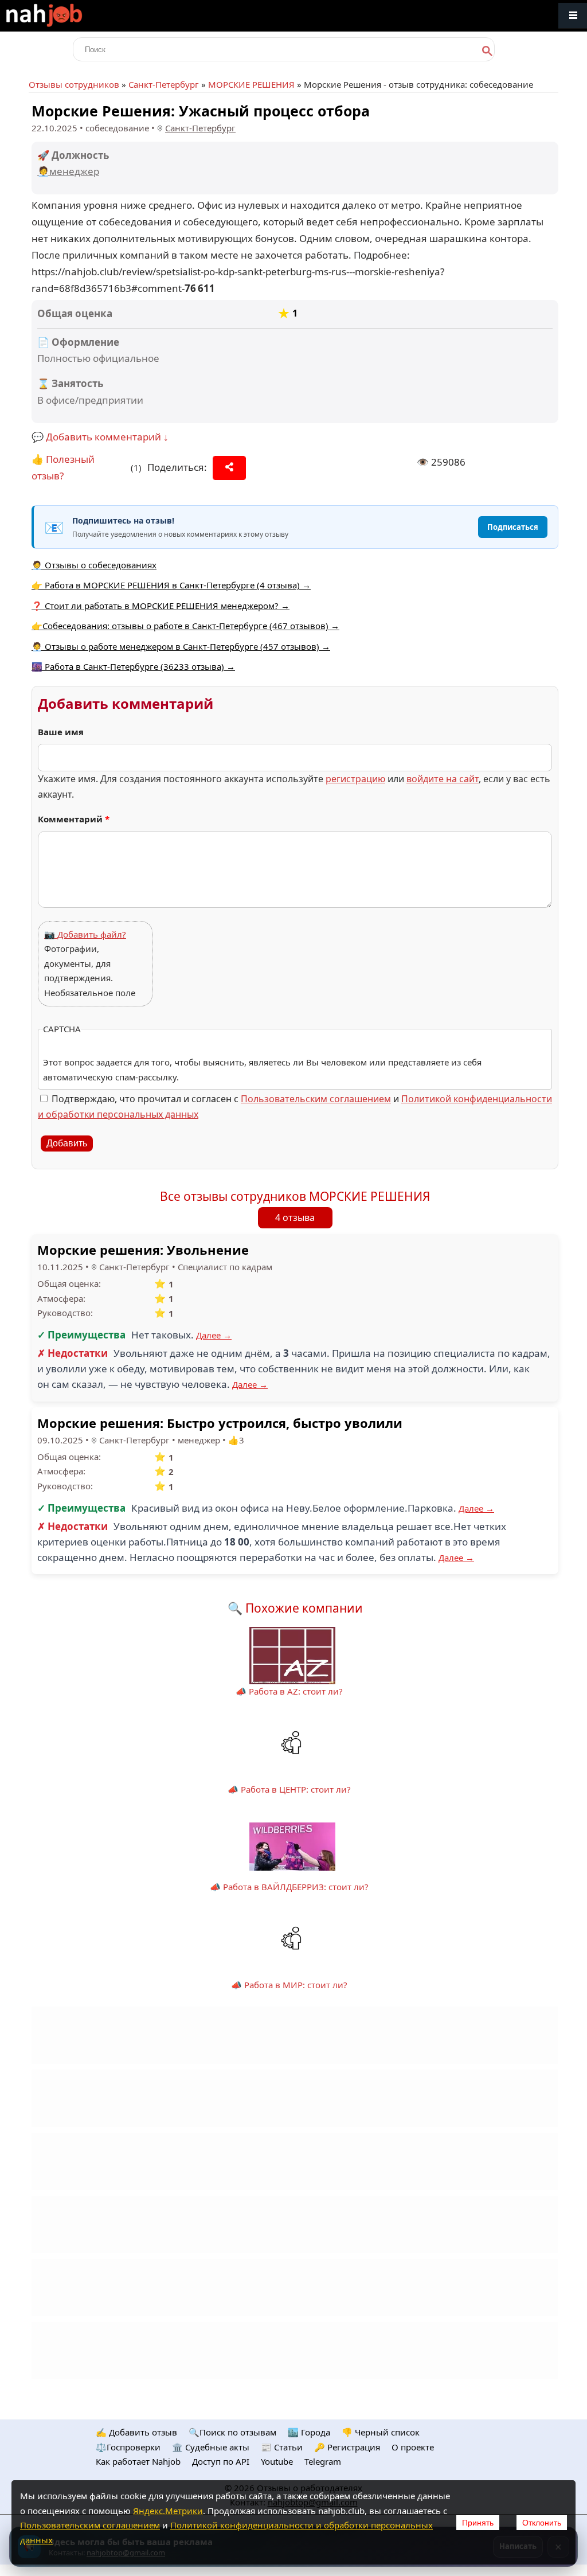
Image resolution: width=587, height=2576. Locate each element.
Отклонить (542, 2523)
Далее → (214, 1335)
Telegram (323, 2461)
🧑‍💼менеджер (68, 171)
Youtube (277, 2461)
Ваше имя (61, 732)
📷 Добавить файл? (85, 934)
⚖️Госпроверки (128, 2447)
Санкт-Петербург (164, 84)
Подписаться (513, 527)
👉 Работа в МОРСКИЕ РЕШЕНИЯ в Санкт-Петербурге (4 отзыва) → (171, 585)
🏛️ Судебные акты (211, 2447)
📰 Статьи (282, 2447)
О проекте (413, 2447)
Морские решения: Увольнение (143, 1250)
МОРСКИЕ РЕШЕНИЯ (251, 84)
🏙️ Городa (309, 2432)
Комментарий (74, 819)
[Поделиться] (229, 468)
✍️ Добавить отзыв (136, 2432)
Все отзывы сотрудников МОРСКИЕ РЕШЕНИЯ (295, 1196)
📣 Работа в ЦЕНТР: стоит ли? (289, 1789)
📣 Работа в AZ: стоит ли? (289, 1691)
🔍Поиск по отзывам (232, 2432)
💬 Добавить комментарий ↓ (100, 437)
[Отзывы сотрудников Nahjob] (69, 16)
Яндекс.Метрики (168, 2511)
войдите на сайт (443, 779)
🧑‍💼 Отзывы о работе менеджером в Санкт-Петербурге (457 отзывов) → (181, 646)
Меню (573, 16)
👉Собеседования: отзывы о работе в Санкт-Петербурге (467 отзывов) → (185, 626)
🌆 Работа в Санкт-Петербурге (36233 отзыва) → (133, 666)
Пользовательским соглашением (316, 1099)
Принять (478, 2523)
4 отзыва (295, 1217)
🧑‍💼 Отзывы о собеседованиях (94, 565)
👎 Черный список (381, 2432)
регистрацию (355, 779)
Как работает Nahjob (138, 2461)
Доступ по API (221, 2461)
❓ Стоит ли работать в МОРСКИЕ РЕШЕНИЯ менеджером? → (161, 606)
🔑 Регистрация (347, 2447)
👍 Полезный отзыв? (63, 467)
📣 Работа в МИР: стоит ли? (289, 1985)
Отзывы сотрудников (74, 84)
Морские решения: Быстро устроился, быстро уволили (220, 1423)
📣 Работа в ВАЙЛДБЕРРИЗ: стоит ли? (289, 1887)
